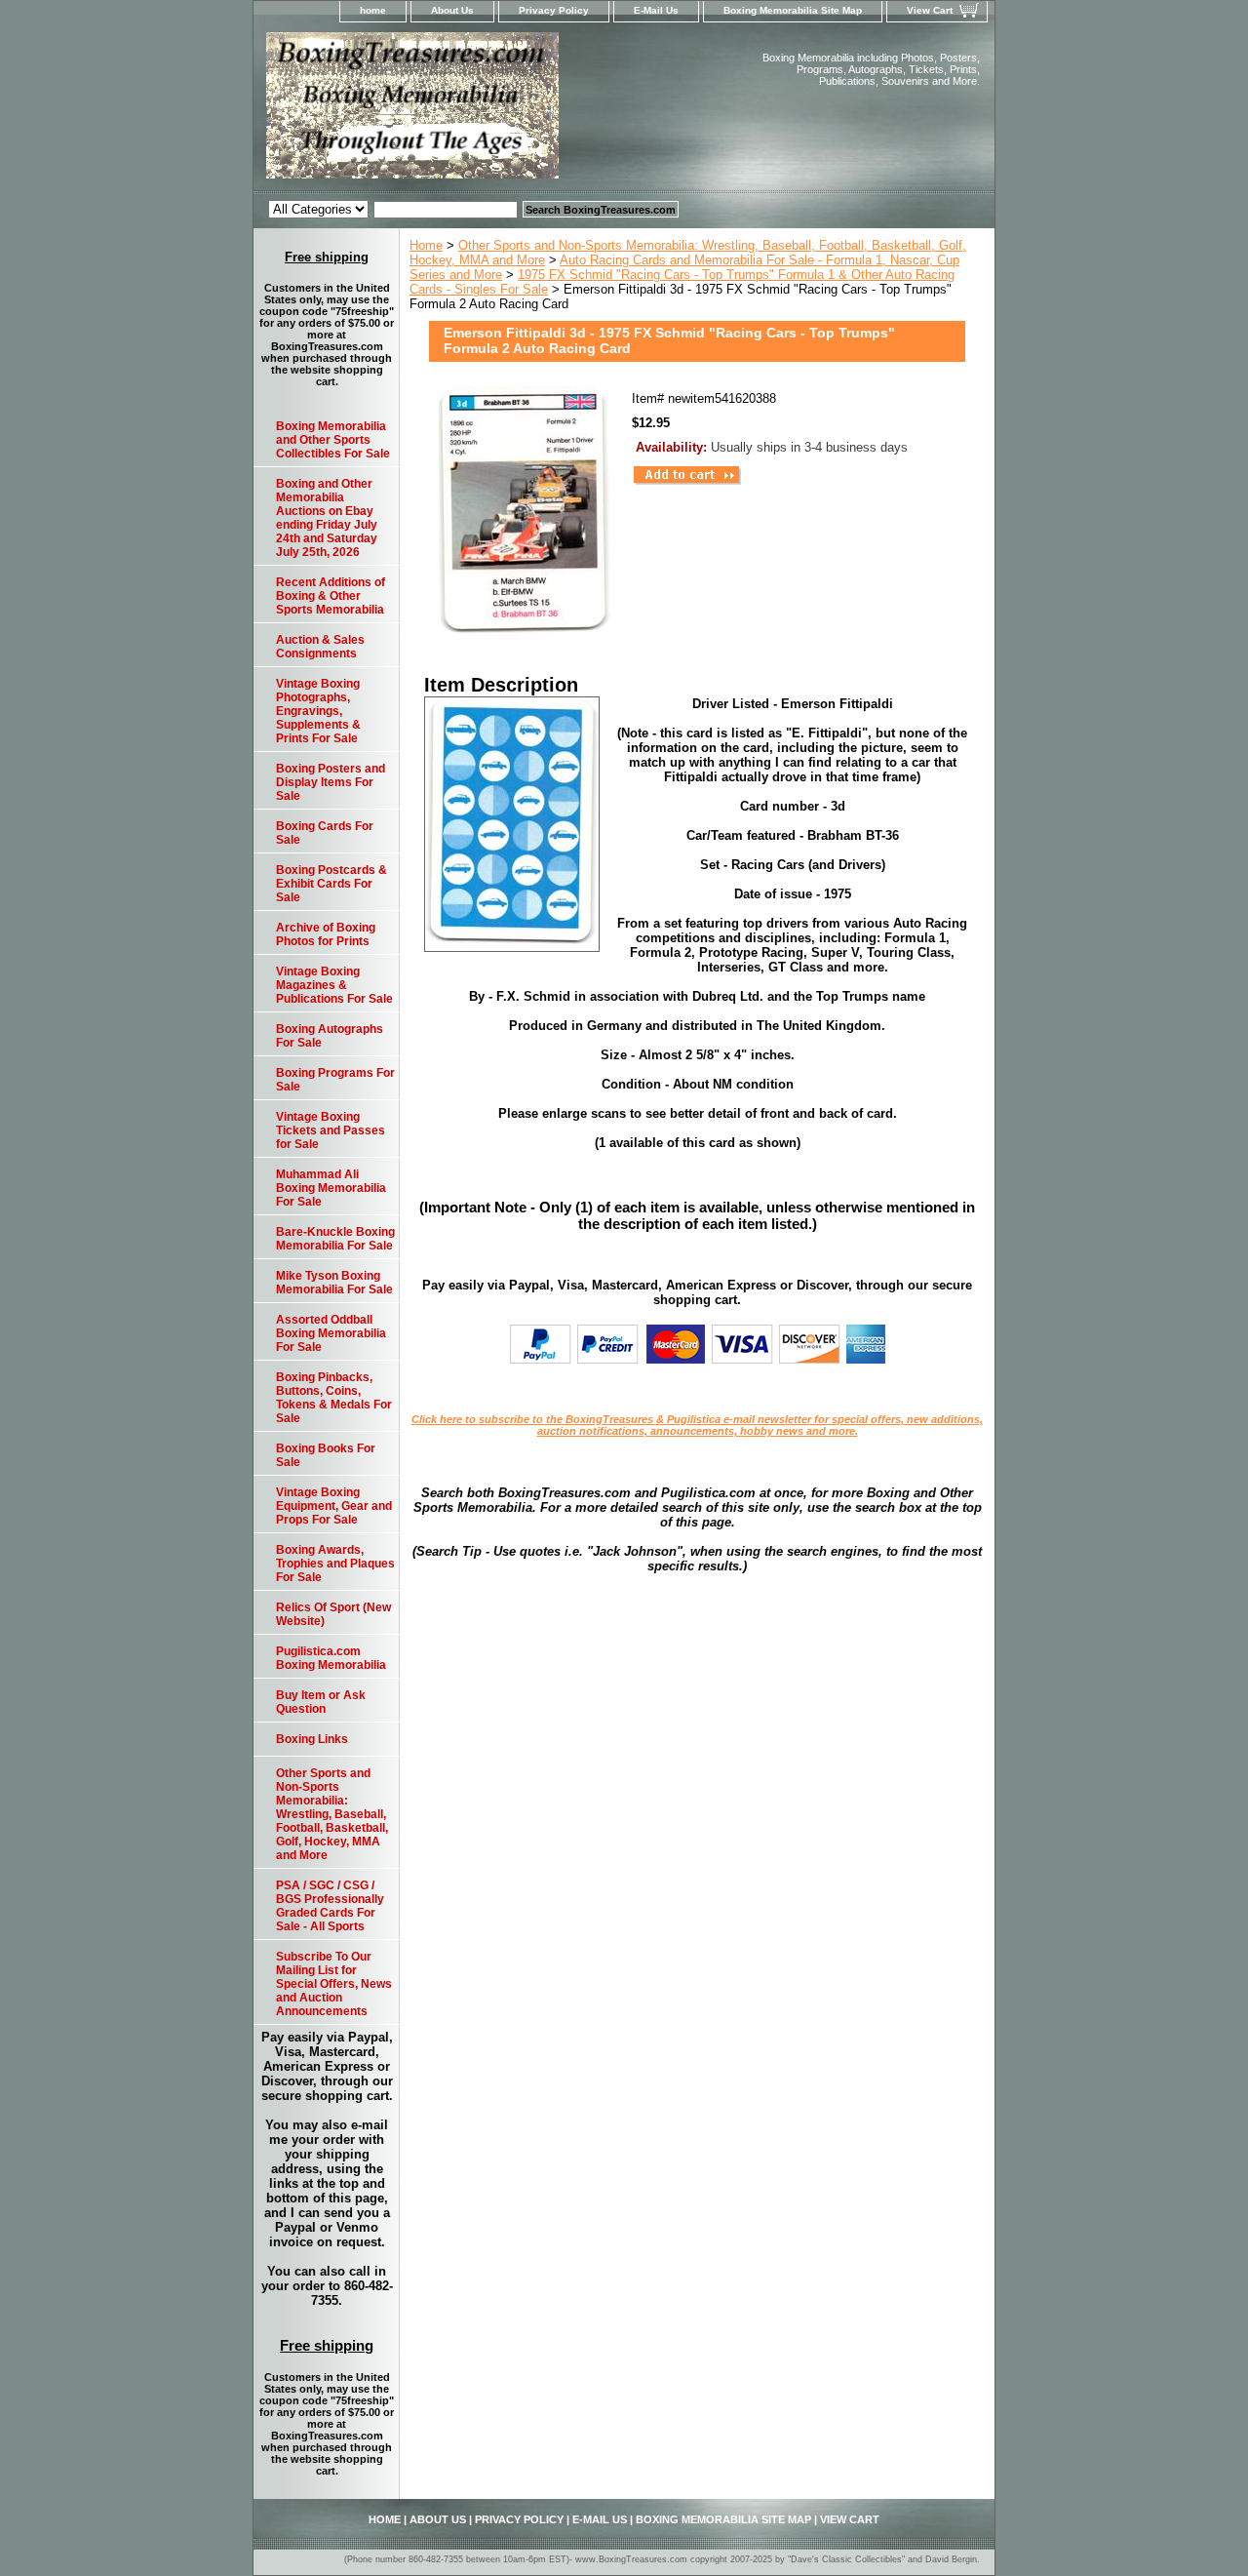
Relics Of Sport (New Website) (333, 1614)
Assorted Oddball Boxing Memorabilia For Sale (331, 1333)
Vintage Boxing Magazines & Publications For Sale (334, 985)
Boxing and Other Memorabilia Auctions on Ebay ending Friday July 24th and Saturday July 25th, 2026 (327, 518)
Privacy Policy (554, 10)
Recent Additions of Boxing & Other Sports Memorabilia (331, 596)
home (373, 10)
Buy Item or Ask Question (321, 1702)
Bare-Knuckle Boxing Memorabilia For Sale (335, 1239)
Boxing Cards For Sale (325, 833)
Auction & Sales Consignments (320, 647)
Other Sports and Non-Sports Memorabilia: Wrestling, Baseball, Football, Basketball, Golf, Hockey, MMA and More (332, 1814)
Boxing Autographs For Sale (330, 1036)
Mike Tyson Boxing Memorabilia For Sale (334, 1283)
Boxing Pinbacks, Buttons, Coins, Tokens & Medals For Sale (334, 1398)
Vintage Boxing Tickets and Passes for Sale (331, 1130)
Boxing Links (312, 1739)
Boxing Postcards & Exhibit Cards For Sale (331, 884)
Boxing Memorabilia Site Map (793, 10)
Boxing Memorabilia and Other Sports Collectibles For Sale (333, 440)
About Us (452, 10)
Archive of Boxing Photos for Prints (326, 934)
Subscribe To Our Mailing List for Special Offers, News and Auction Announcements (334, 1984)
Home (426, 245)
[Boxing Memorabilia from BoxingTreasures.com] (497, 111)
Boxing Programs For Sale (335, 1080)
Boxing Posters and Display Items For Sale (331, 782)
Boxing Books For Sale (326, 1455)
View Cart (930, 10)
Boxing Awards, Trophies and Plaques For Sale (335, 1564)
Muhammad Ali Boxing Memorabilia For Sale (331, 1188)
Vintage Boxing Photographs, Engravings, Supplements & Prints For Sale (318, 711)
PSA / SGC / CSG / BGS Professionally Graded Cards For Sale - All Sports (330, 1906)
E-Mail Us (656, 10)
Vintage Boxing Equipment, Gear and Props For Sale (334, 1506)
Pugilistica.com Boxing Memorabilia (331, 1658)
